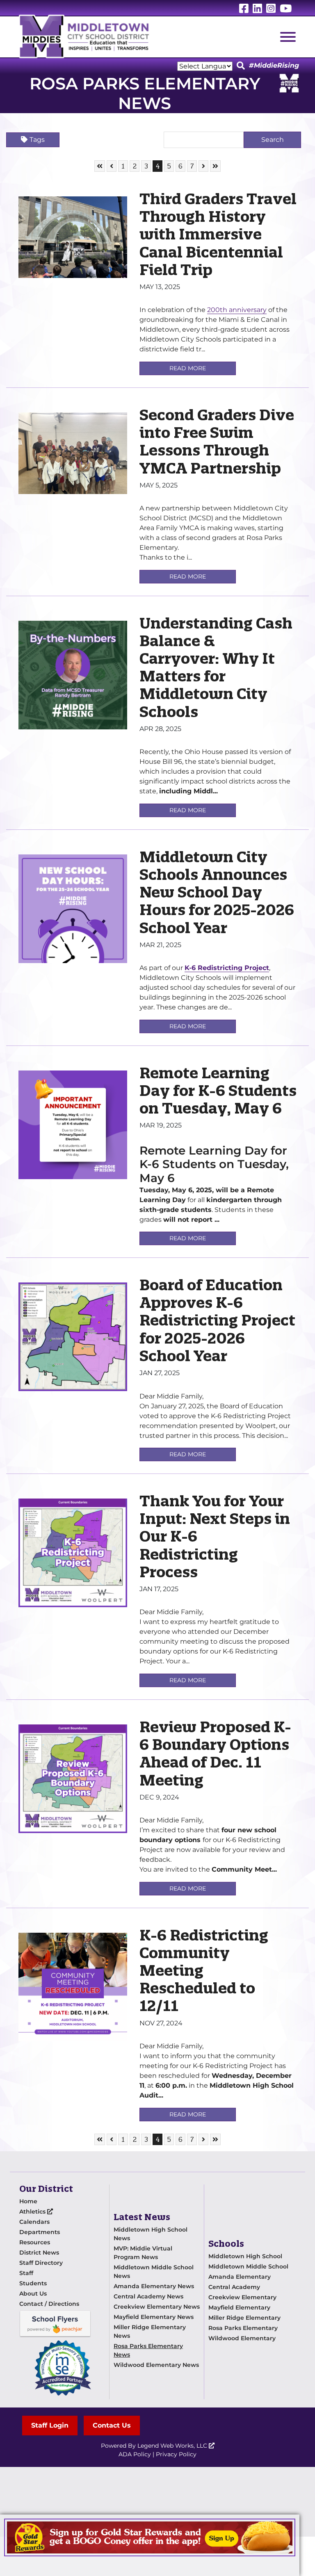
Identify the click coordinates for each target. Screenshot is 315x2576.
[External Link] (150, 2537)
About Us (33, 2294)
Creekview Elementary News (157, 2307)
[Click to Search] (241, 66)
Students (33, 2283)
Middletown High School (245, 2256)
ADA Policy (135, 2454)
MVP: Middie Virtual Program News (143, 2253)
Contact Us (112, 2425)
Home (28, 2201)
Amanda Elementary (240, 2277)
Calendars (34, 2222)
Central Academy (234, 2287)
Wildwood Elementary (242, 2338)
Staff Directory (41, 2263)
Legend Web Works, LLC (173, 2446)
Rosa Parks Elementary (243, 2328)
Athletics (33, 2212)
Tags (37, 140)
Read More (188, 368)
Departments (40, 2232)
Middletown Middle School (248, 2266)
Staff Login (50, 2425)
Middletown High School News (151, 2234)
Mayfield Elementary (239, 2307)
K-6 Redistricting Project (227, 968)
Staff (26, 2273)
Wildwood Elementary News (156, 2365)
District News (39, 2253)
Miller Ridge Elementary (244, 2318)
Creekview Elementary (242, 2297)
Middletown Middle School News (154, 2272)
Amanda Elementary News (154, 2286)
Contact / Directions (49, 2304)
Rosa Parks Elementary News (148, 2350)
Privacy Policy (176, 2454)
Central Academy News (148, 2296)
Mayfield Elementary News (154, 2317)
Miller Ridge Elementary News (150, 2331)
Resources (35, 2242)
